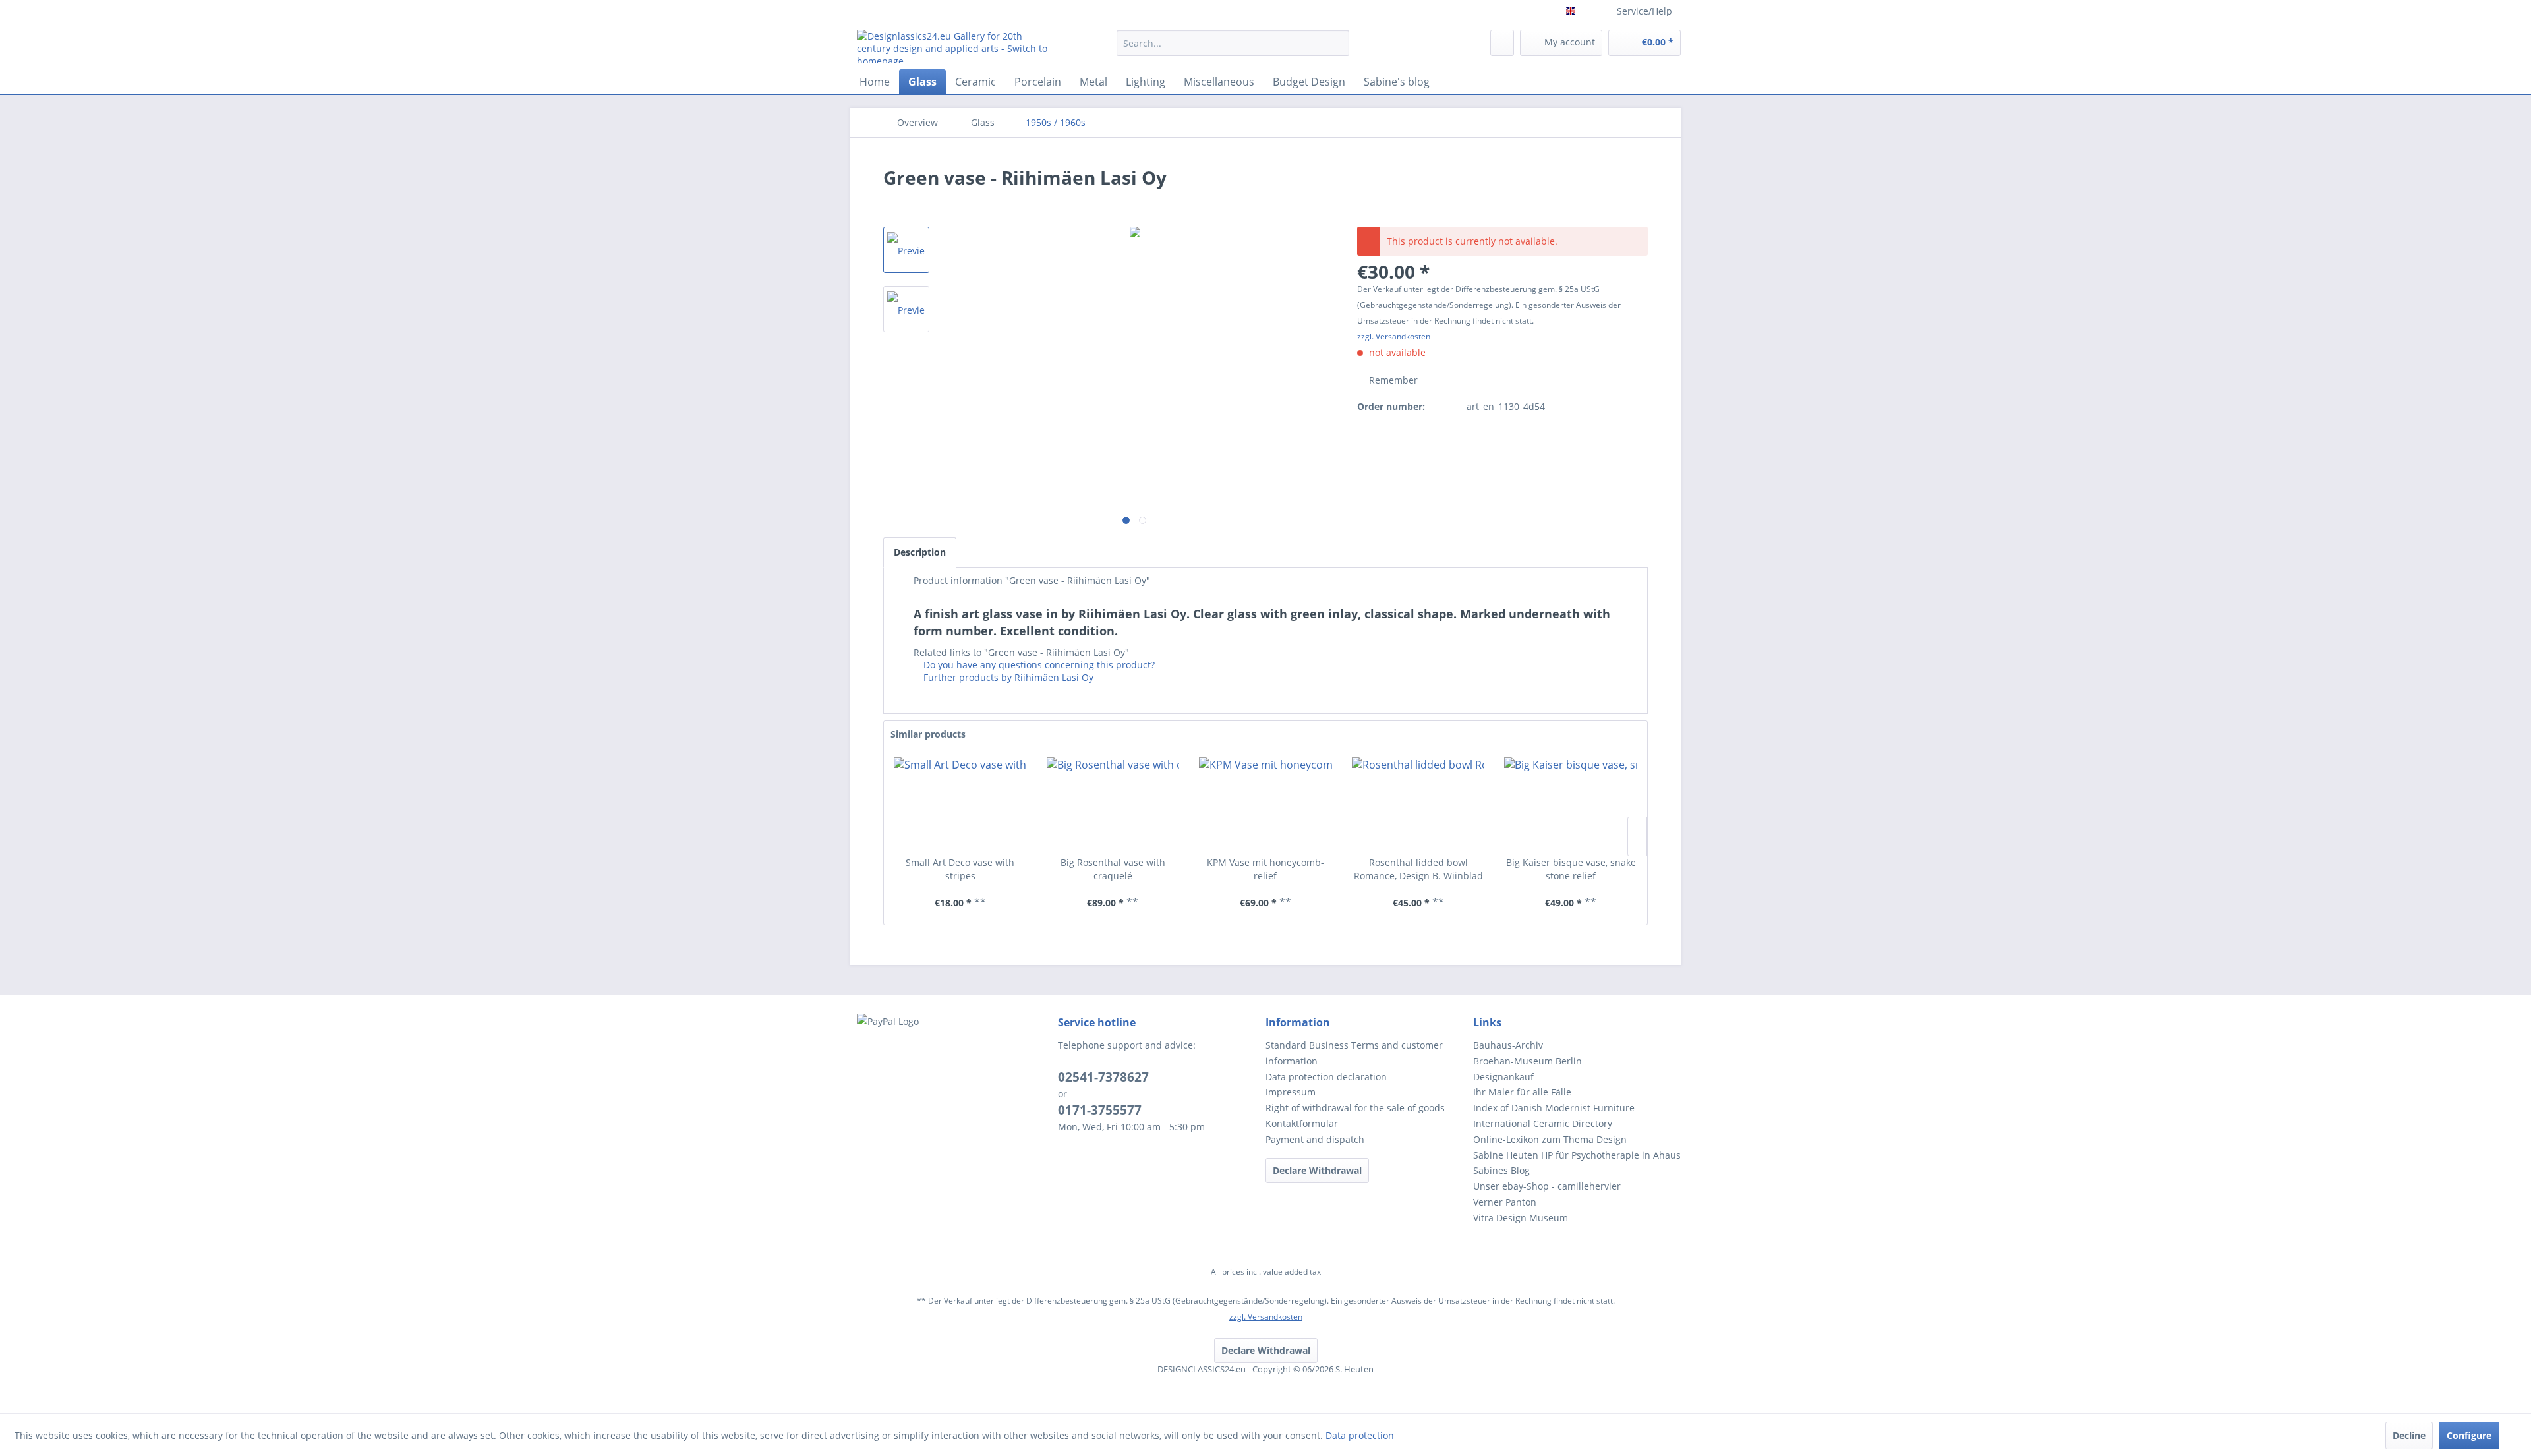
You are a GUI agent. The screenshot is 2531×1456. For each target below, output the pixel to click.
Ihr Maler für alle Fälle (1522, 1092)
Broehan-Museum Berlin (1527, 1061)
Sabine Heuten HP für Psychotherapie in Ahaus (1577, 1155)
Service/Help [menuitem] (1644, 11)
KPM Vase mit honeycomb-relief (1265, 869)
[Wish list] (1502, 43)
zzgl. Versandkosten (1394, 336)
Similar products (928, 734)
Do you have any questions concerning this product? (1038, 665)
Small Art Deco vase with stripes (960, 869)
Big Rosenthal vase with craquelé (1113, 869)
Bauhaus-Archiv (1508, 1045)
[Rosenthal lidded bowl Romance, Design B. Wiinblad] (1418, 803)
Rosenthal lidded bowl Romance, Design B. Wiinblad (1418, 869)
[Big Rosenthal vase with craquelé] (1113, 803)
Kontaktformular (1302, 1123)
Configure (2469, 1435)
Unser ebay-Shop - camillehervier (1547, 1186)
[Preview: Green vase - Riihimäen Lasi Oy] (906, 250)
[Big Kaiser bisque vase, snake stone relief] (1571, 803)
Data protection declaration (1326, 1077)
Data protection (1360, 1435)
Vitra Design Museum (1521, 1218)
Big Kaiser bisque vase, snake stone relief (1571, 869)
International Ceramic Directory (1543, 1123)
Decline (2409, 1435)
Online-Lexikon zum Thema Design (1550, 1139)
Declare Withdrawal (1317, 1170)
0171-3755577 (1100, 1110)
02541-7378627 (1103, 1077)
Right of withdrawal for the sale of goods (1355, 1108)
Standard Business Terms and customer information (1354, 1053)
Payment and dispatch (1315, 1139)
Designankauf (1503, 1077)
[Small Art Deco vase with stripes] (960, 803)
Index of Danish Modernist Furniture (1554, 1108)
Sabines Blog (1501, 1170)
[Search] (1337, 43)
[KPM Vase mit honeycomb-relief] (1265, 803)
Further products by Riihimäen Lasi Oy (1007, 677)
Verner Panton (1505, 1202)
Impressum (1291, 1092)
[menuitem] (1233, 49)
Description (920, 552)
